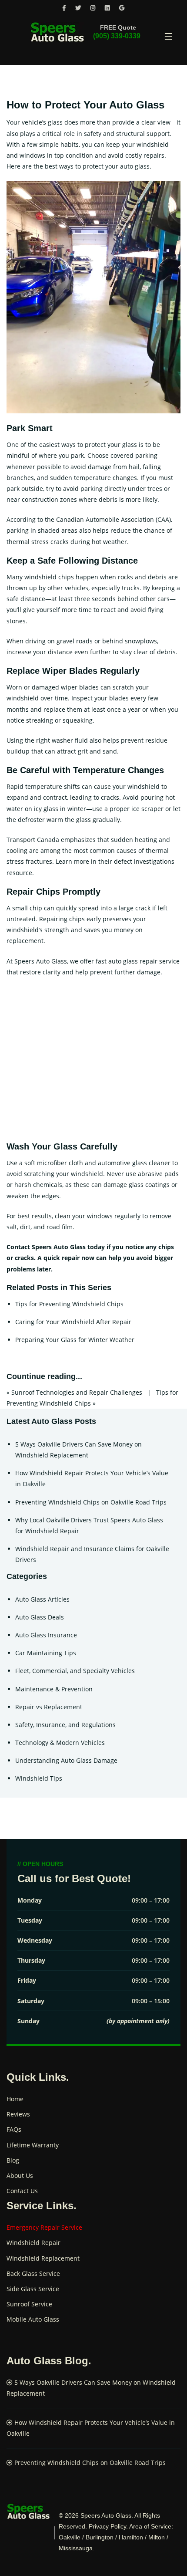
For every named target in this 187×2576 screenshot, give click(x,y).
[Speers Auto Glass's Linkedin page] (107, 8)
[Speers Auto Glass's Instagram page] (93, 8)
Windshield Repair (33, 2243)
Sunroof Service (29, 2304)
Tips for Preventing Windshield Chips (69, 1304)
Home (15, 2099)
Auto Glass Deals (40, 1617)
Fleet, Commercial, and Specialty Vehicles (75, 1671)
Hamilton (131, 2537)
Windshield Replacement (43, 2258)
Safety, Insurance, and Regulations (65, 1725)
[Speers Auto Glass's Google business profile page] (122, 8)
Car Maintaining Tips (46, 1653)
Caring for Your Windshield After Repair (73, 1322)
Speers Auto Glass (106, 2515)
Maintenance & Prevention (54, 1689)
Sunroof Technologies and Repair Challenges (77, 1392)
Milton (157, 2537)
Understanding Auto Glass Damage (66, 1760)
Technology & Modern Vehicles (60, 1743)
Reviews (18, 2114)
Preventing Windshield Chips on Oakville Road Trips (91, 1502)
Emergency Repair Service (44, 2227)
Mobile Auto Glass (33, 2319)
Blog (13, 2160)
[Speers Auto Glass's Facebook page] (64, 8)
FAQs (14, 2129)
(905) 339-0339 (117, 36)
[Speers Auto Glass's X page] (78, 8)
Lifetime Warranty (33, 2145)
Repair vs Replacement (49, 1707)
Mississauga (76, 2548)
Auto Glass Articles (42, 1599)
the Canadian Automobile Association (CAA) (108, 519)
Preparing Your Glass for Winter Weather (75, 1340)
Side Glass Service (33, 2289)
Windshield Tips (39, 1778)
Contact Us (22, 2191)
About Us (20, 2175)
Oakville (70, 2537)
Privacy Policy (107, 2526)
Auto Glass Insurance (46, 1635)
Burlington (100, 2537)
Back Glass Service (33, 2273)
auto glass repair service (144, 961)
